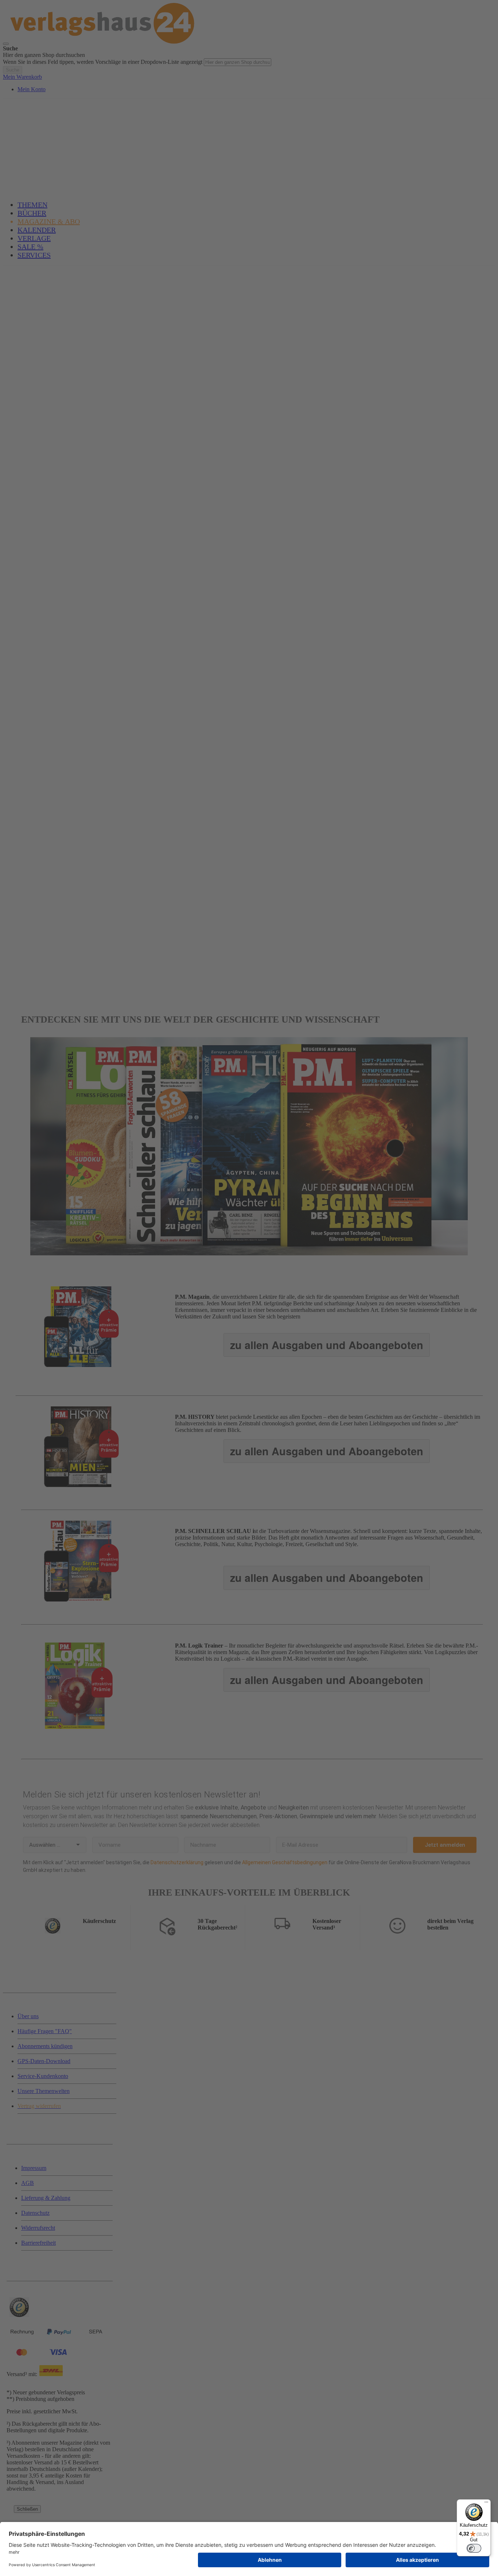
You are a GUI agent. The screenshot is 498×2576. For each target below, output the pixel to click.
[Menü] (486, 2504)
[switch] (474, 2548)
